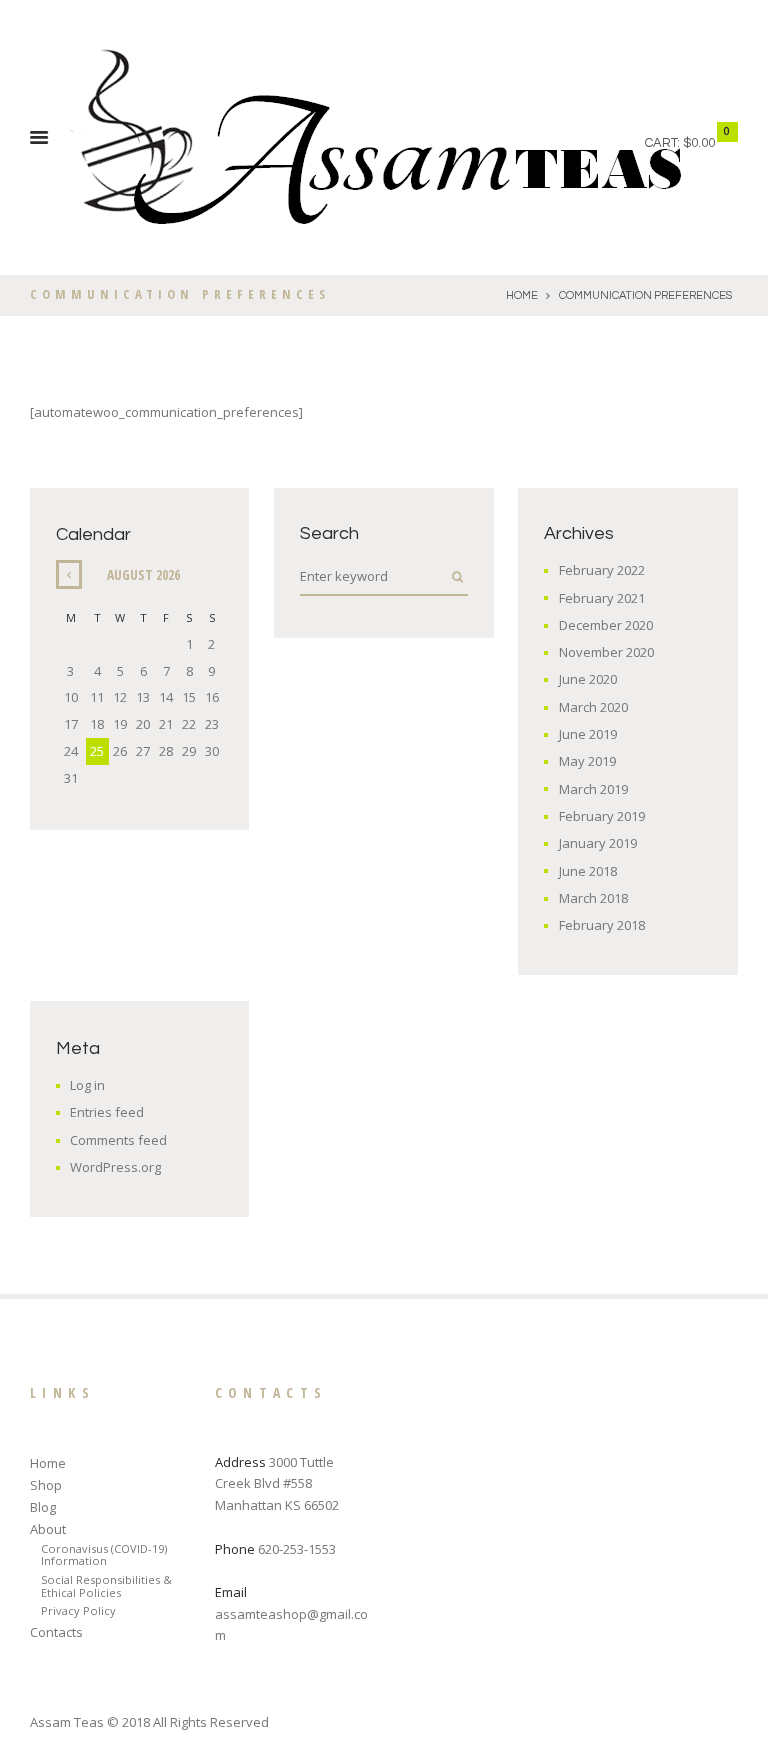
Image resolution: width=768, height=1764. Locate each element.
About (48, 1529)
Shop (46, 1485)
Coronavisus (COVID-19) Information (104, 1555)
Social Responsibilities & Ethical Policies (106, 1586)
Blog (43, 1507)
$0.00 (699, 143)
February (602, 570)
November (606, 652)
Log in (87, 1085)
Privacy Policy (78, 1610)
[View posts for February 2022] (69, 574)
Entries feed (107, 1112)
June (588, 679)
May (587, 761)
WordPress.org (115, 1167)
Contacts (56, 1632)
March (593, 707)
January (598, 843)
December (606, 625)
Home (522, 295)
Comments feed (118, 1140)
